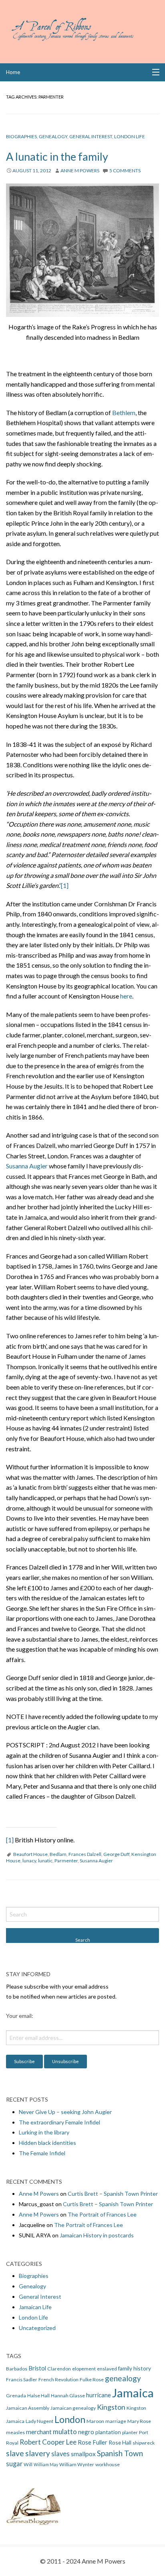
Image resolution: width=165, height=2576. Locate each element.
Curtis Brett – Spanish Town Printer (113, 2194)
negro (86, 2432)
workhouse (108, 2464)
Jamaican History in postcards (97, 2235)
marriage (116, 2421)
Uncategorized (37, 2328)
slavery (38, 2453)
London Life (130, 136)
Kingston (111, 2407)
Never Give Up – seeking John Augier (65, 2112)
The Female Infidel (42, 2153)
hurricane (99, 2395)
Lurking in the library (44, 2132)
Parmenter (66, 1861)
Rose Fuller (93, 2442)
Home (13, 72)
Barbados (17, 2369)
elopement (84, 2369)
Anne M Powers (80, 170)
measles (15, 2432)
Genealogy (53, 136)
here (126, 996)
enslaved (107, 2369)
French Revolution (58, 2379)
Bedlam (58, 1854)
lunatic (45, 1861)
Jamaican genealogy (73, 2408)
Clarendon (59, 2369)
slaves (60, 2454)
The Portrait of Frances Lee (102, 2214)
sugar (14, 2464)
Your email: (20, 2016)
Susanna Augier (27, 1166)
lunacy (29, 1861)
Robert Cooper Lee (48, 2442)
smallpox (83, 2454)
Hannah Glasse (68, 2395)
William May (46, 2464)
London (70, 2419)
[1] (65, 885)
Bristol (37, 2368)
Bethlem (124, 413)
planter (130, 2432)
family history (135, 2368)
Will (28, 2464)
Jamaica (133, 2393)
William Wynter (77, 2464)
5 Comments (125, 170)
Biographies (21, 136)
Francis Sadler (22, 2379)
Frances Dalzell (85, 1854)
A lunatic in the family (57, 156)
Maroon (95, 2421)
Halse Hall (38, 2395)
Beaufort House (30, 1854)
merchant (39, 2432)
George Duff (116, 1854)
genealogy (123, 2378)
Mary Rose (139, 2421)
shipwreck (144, 2443)
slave (15, 2453)
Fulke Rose (92, 2379)
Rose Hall (120, 2442)
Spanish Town (120, 2453)
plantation (108, 2432)
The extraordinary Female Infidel (59, 2122)
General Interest (91, 136)
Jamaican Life (35, 2307)
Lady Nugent (39, 2421)
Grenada (16, 2395)
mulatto (65, 2432)
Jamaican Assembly (28, 2408)
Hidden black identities (47, 2143)
